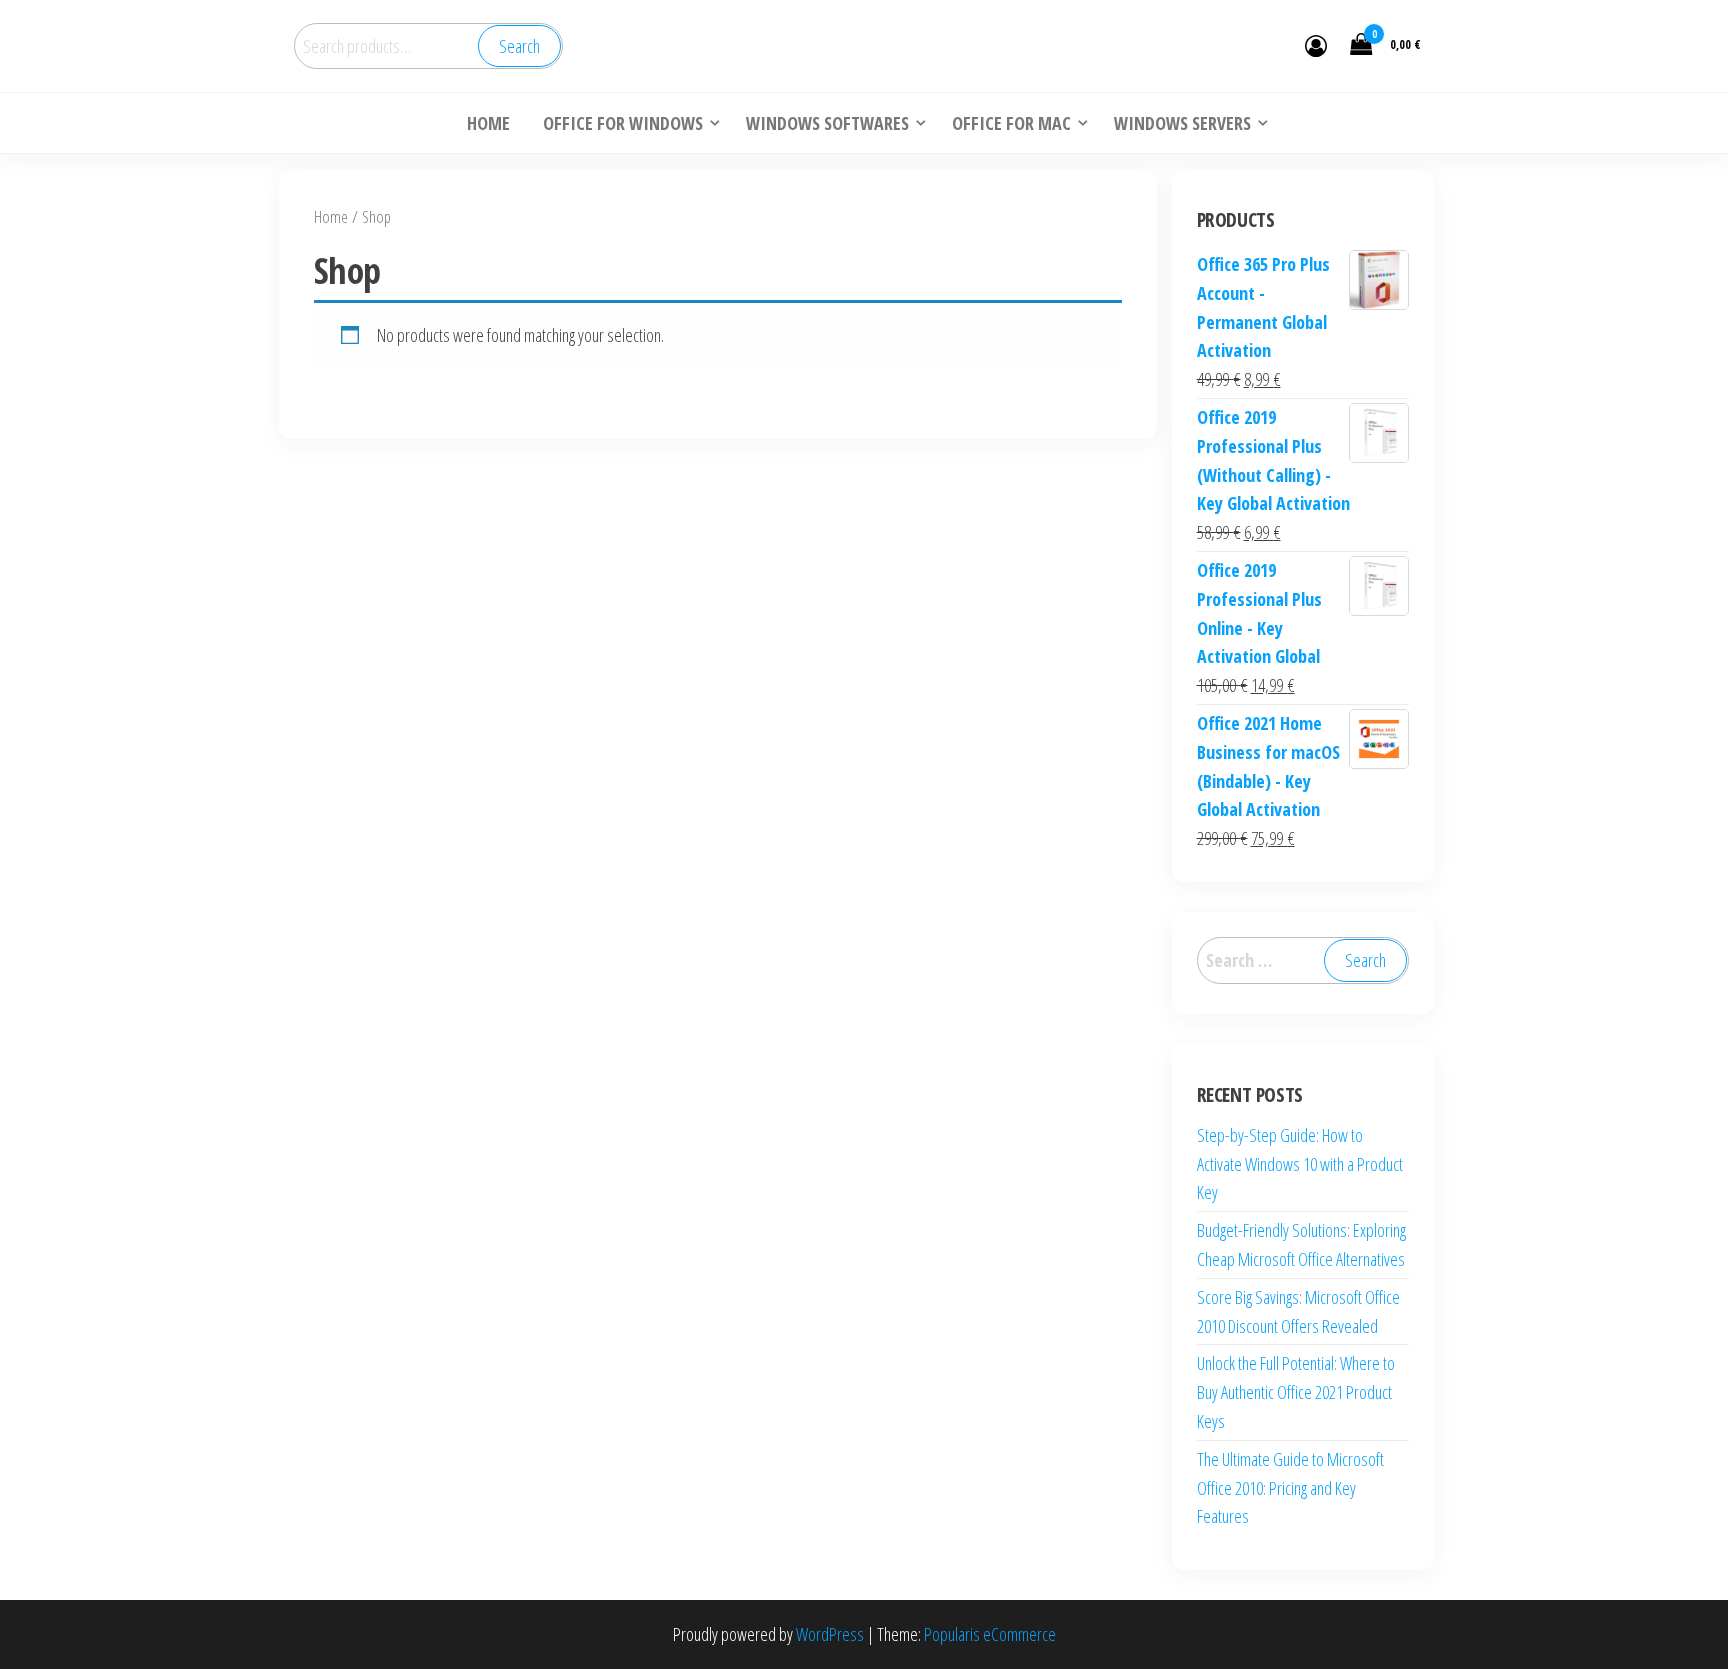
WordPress (830, 1634)
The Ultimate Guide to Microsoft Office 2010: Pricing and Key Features (1290, 1488)
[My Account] (1316, 45)
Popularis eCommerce (990, 1634)
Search (519, 46)
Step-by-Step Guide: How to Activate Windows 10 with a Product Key (1300, 1164)
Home (331, 216)
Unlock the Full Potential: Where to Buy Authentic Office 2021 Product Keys (1296, 1392)
